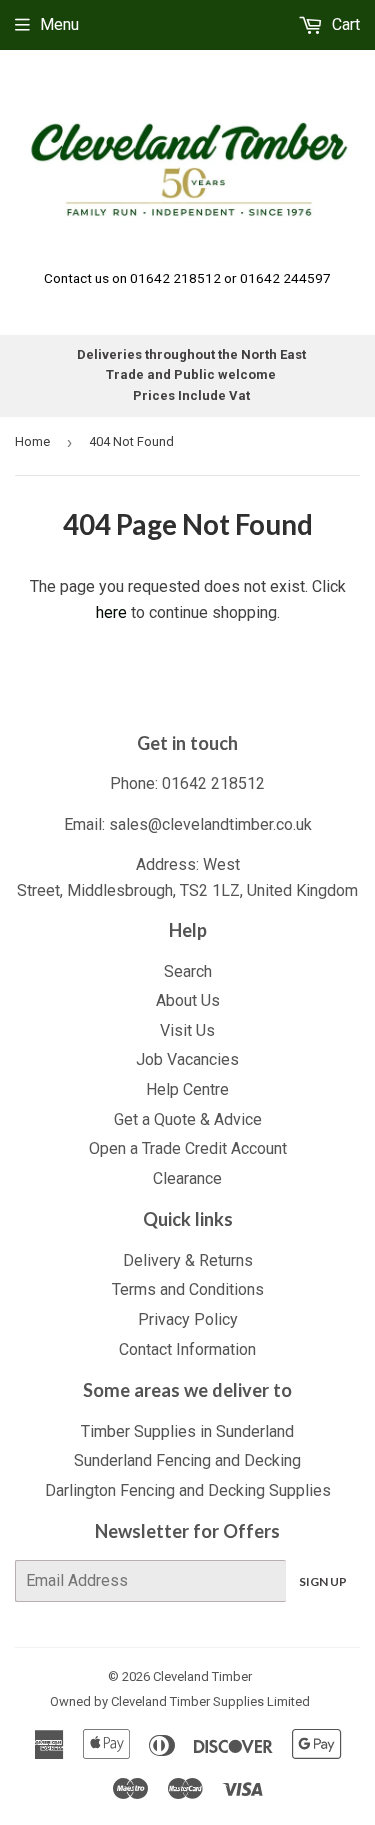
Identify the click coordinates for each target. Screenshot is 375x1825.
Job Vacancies (187, 1059)
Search (188, 971)
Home (32, 441)
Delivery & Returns (188, 1260)
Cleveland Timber (202, 1676)
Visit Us (187, 1030)
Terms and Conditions (188, 1289)
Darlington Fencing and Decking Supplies (188, 1490)
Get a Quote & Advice (188, 1119)
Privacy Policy (188, 1319)
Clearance (187, 1178)
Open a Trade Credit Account (188, 1148)
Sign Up (323, 1581)
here (111, 612)
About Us (188, 1000)
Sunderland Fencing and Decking (187, 1460)
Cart (344, 24)
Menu (59, 24)
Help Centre (187, 1089)
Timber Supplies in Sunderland (187, 1431)
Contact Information (187, 1349)
